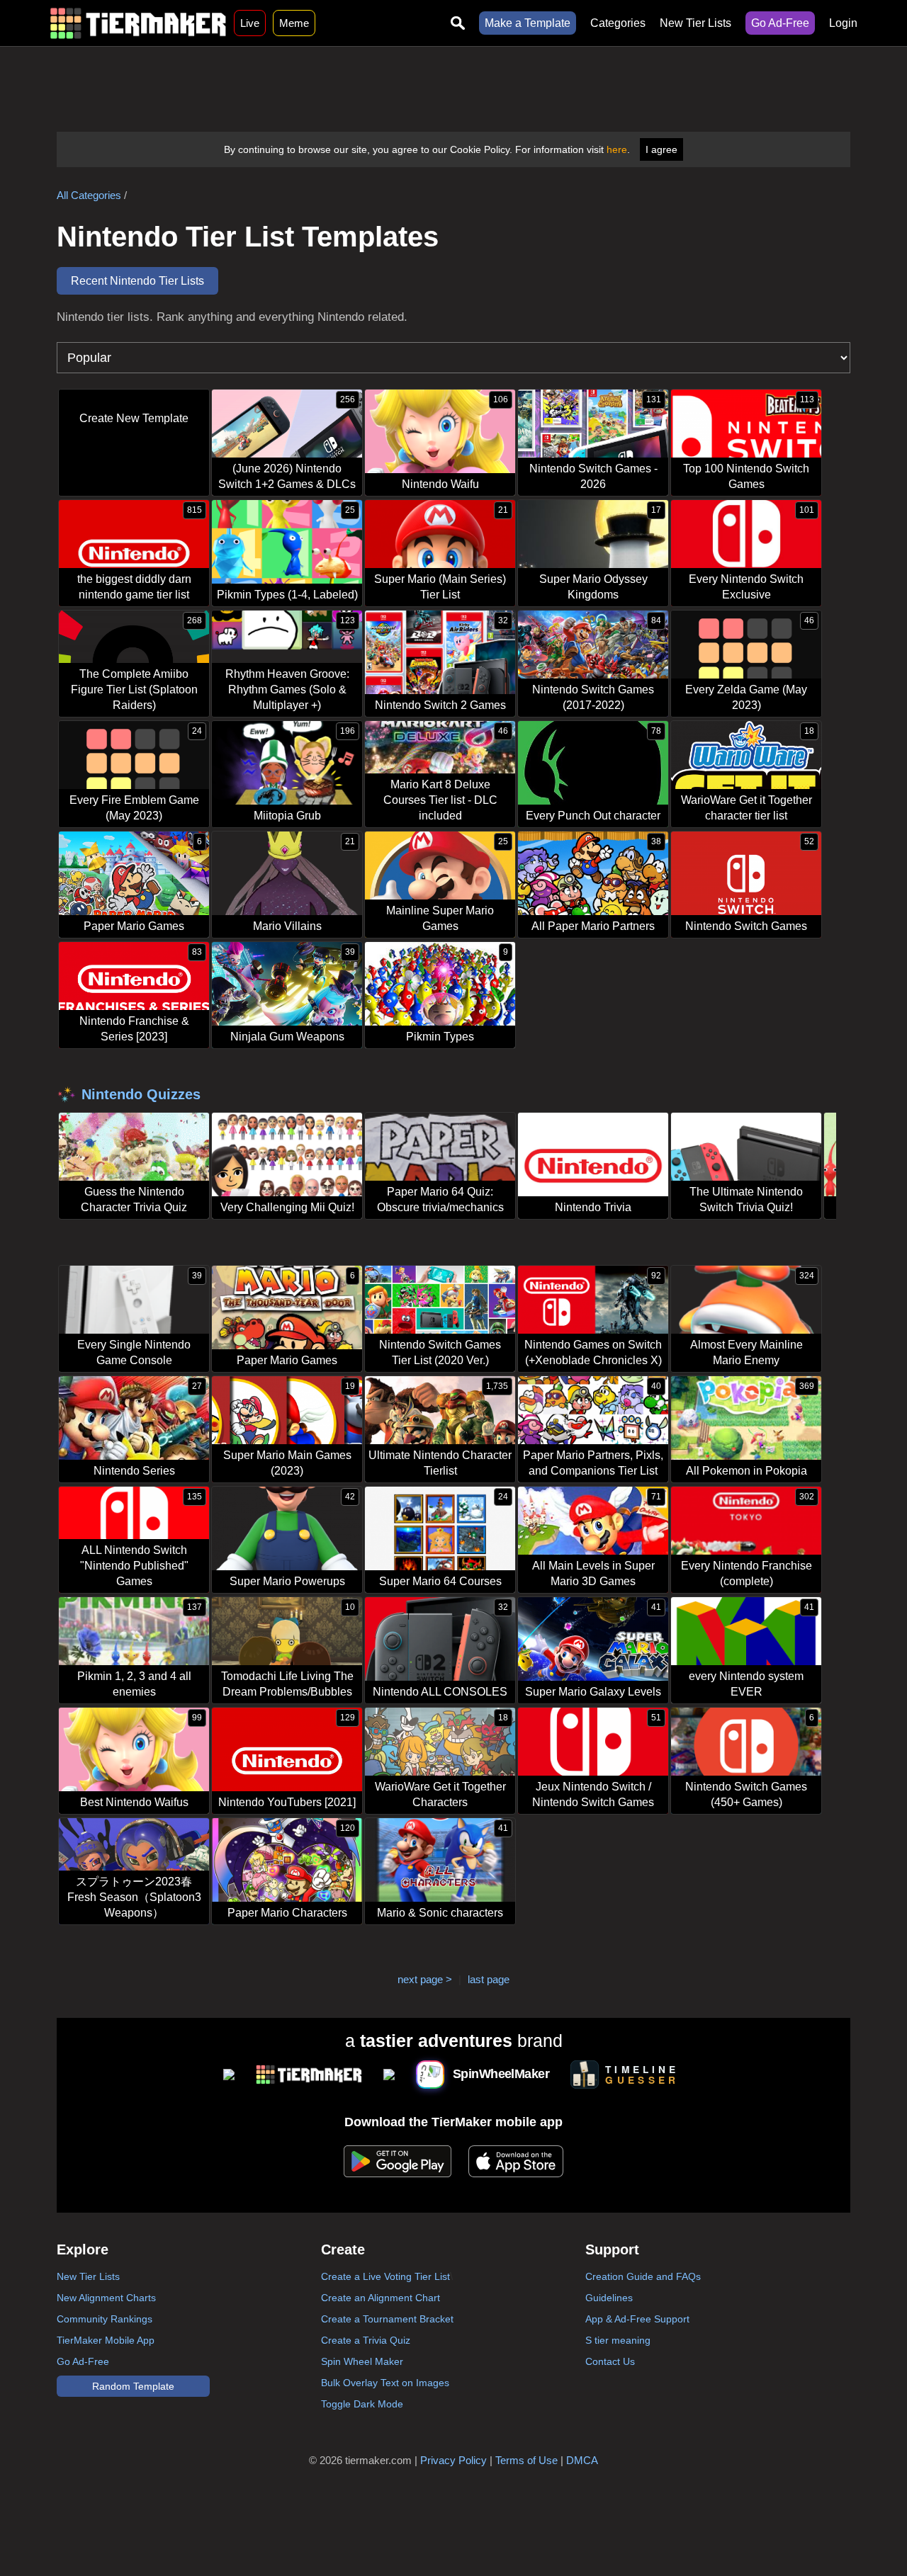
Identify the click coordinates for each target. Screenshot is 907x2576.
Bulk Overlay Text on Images (385, 2383)
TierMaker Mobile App (106, 2340)
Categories (618, 23)
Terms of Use (526, 2460)
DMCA (582, 2460)
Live (250, 23)
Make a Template (528, 23)
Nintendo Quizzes (141, 1094)
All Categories (89, 195)
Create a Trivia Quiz (366, 2340)
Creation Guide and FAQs (643, 2276)
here (617, 149)
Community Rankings (105, 2319)
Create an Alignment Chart (381, 2298)
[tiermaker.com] (138, 23)
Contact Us (610, 2361)
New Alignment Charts (106, 2298)
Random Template (133, 2386)
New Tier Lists (695, 23)
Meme (294, 23)
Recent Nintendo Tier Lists (137, 281)
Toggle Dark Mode (362, 2404)
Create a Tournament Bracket (387, 2319)
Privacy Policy (453, 2460)
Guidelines (609, 2298)
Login (843, 23)
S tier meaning (618, 2340)
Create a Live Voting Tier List (385, 2276)
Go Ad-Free (780, 23)
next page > (425, 1979)
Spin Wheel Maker (362, 2361)
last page (489, 1979)
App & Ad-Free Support (637, 2319)
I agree (661, 149)
